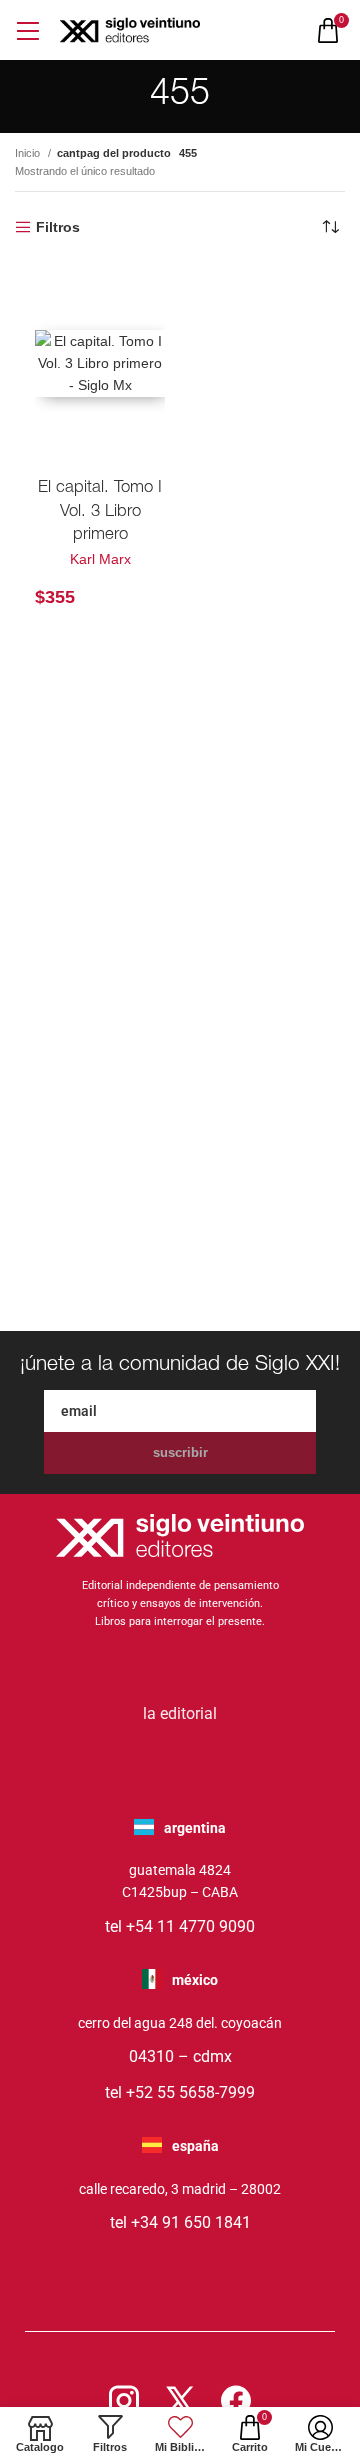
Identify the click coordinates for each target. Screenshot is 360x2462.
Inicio (29, 153)
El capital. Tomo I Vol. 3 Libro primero (100, 512)
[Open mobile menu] (27, 30)
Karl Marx (100, 559)
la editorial (180, 1713)
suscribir (180, 1452)
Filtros (58, 227)
